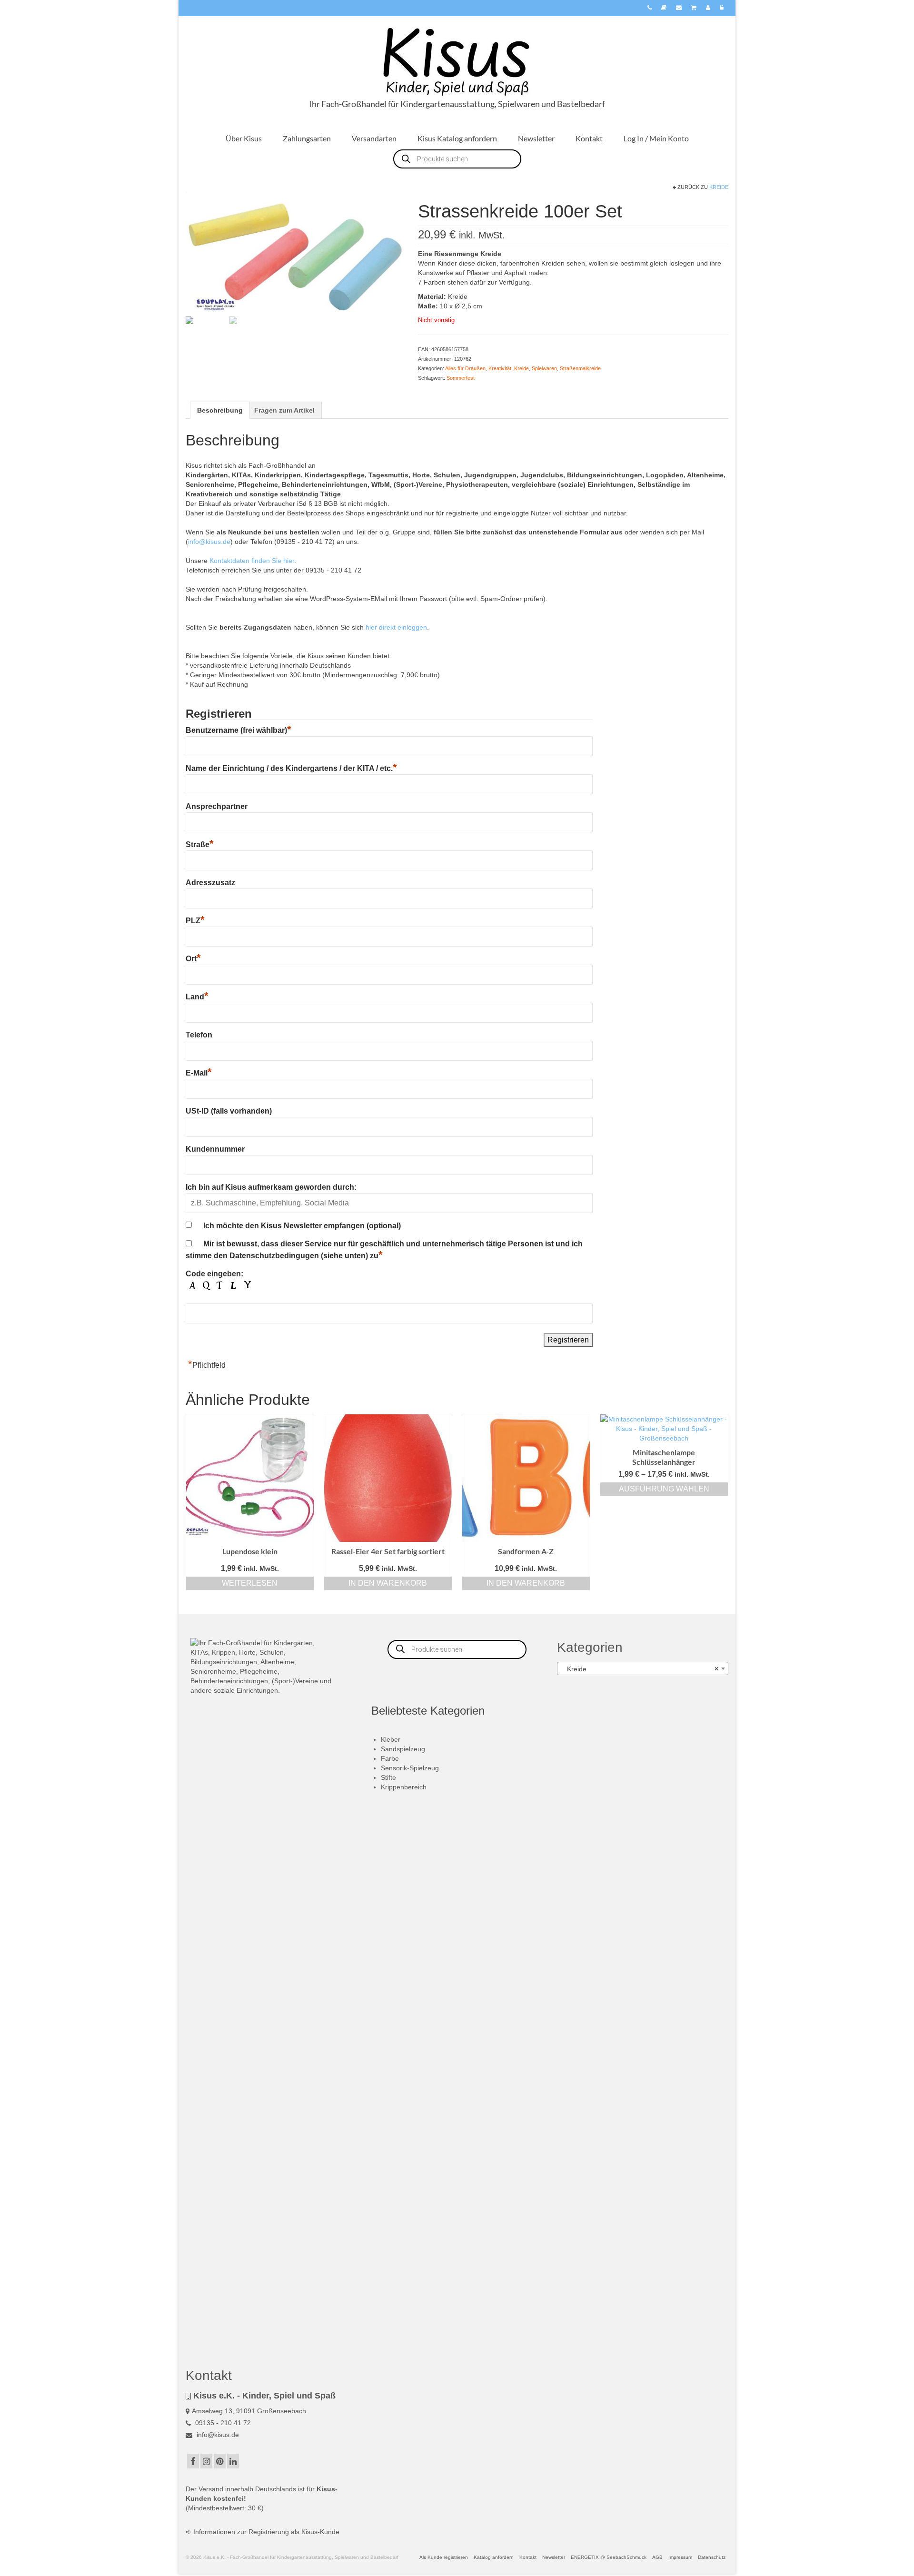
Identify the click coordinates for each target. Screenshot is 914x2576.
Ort (193, 959)
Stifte (388, 1777)
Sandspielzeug (403, 1749)
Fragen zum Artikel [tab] (284, 410)
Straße (200, 844)
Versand (211, 2489)
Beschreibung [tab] (220, 410)
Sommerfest (461, 378)
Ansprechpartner (217, 806)
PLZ (195, 921)
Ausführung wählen (664, 1489)
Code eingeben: (214, 1274)
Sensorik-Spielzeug (410, 1768)
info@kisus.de (209, 542)
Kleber (391, 1739)
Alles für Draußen (465, 368)
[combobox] (643, 1668)
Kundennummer (215, 1149)
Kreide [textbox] (640, 1669)
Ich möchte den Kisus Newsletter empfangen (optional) (302, 1226)
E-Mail (199, 1073)
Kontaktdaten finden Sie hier (252, 561)
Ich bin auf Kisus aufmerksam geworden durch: (271, 1187)
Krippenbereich (404, 1787)
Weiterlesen (250, 1583)
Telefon (199, 1035)
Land (197, 997)
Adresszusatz (210, 883)
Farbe (390, 1758)
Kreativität (500, 368)
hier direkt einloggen (396, 627)
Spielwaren (544, 368)
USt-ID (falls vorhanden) (229, 1111)
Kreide (719, 187)
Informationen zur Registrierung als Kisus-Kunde (266, 2532)
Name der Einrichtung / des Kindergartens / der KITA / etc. (291, 768)
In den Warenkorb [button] (388, 1583)
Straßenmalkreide (580, 368)
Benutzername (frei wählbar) (238, 730)
